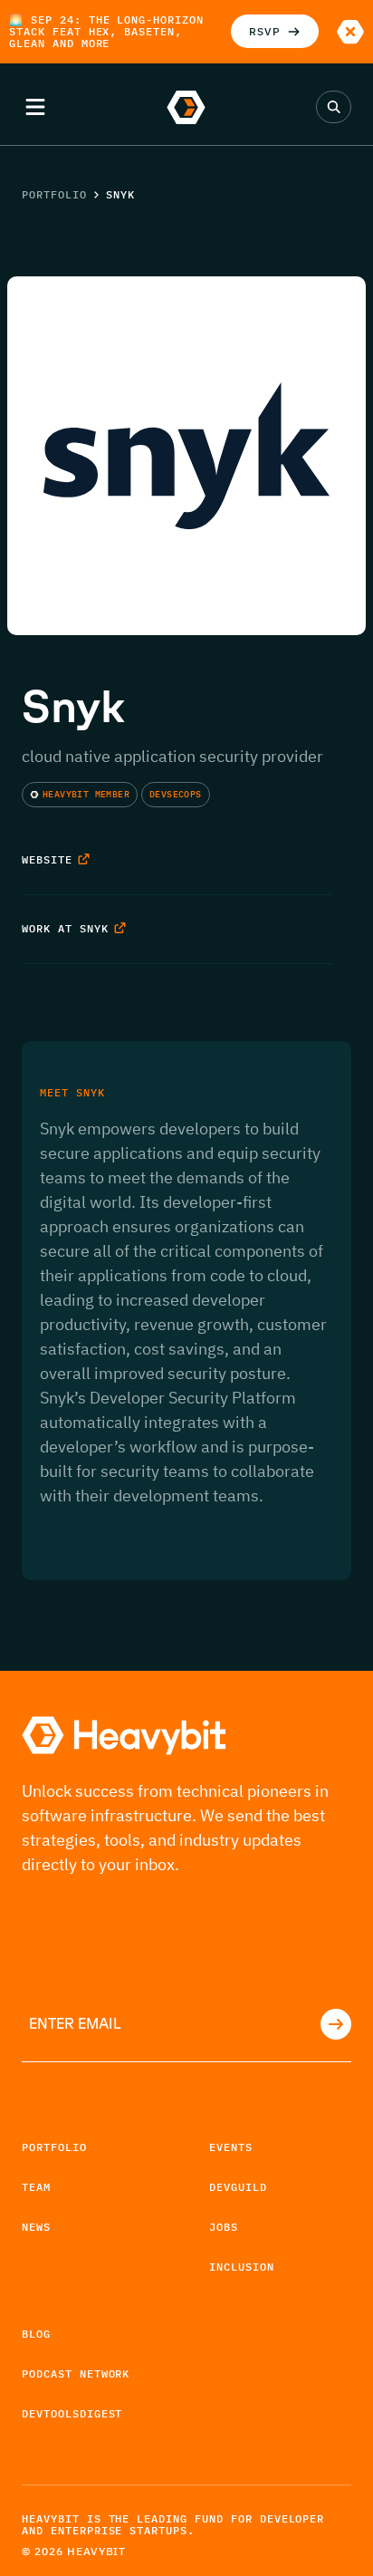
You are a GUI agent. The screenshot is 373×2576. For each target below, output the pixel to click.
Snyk (120, 194)
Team (36, 2187)
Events (231, 2147)
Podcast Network (76, 2373)
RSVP (265, 31)
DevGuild (238, 2187)
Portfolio (54, 194)
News (36, 2227)
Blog (36, 2334)
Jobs (224, 2227)
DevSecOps (176, 795)
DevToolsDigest (72, 2413)
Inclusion (242, 2267)
